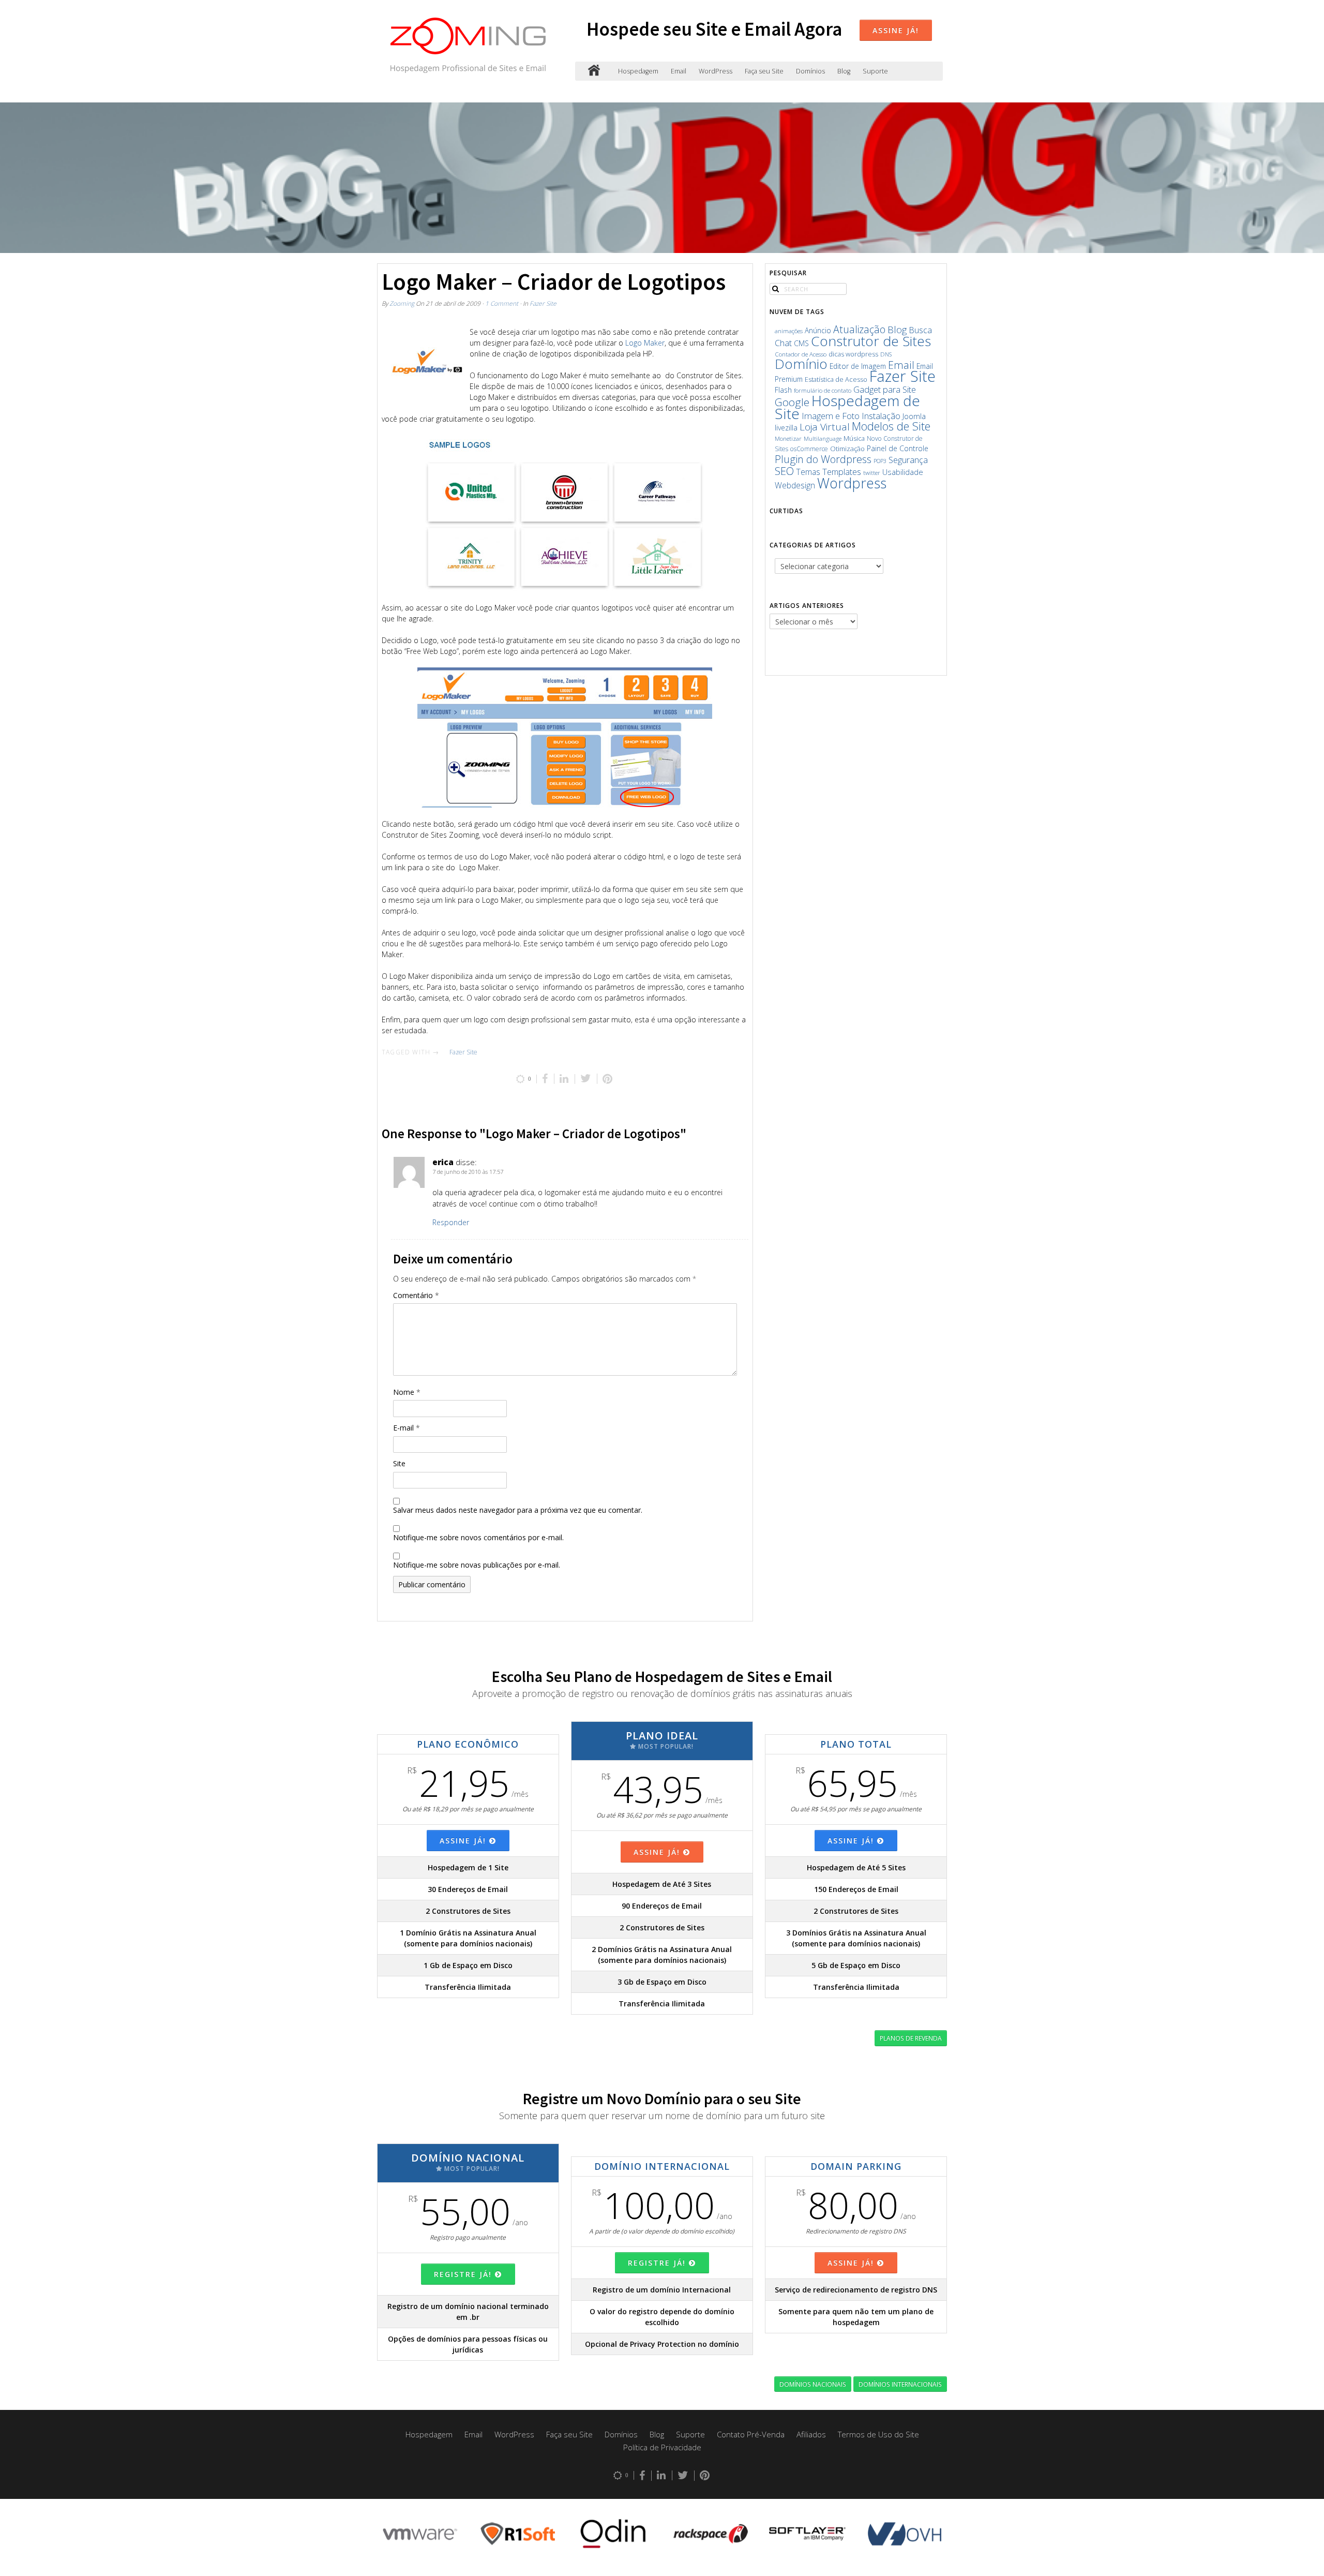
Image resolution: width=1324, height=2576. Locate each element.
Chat (783, 343)
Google (792, 402)
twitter (872, 473)
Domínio (801, 364)
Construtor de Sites (871, 341)
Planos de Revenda (911, 2038)
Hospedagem (638, 71)
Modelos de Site (891, 426)
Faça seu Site (764, 71)
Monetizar (788, 438)
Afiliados (811, 2434)
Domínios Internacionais (900, 2384)
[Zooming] (594, 71)
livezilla (786, 428)
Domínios (810, 71)
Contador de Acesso (801, 354)
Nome (407, 1392)
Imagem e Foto (831, 416)
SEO (784, 471)
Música (854, 438)
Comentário (416, 1295)
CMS (801, 343)
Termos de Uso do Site (878, 2434)
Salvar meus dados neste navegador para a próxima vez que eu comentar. (518, 1510)
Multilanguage (823, 438)
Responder (451, 1222)
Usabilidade (903, 472)
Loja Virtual (825, 427)
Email (679, 71)
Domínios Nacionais (813, 2384)
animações (789, 331)
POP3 (880, 461)
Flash (783, 390)
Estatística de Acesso (836, 379)
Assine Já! (896, 30)
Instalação (881, 416)
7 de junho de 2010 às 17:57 (468, 1172)
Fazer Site (543, 303)
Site (399, 1463)
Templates (842, 472)
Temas (808, 472)
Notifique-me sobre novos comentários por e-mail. (478, 1537)
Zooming (402, 303)
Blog (844, 71)
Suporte (875, 71)
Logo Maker (645, 343)
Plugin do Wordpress (823, 459)
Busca (920, 330)
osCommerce (809, 449)
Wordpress (852, 483)
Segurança (908, 460)
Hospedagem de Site (847, 407)
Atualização (859, 329)
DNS (886, 354)
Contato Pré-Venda (751, 2434)
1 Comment (502, 303)
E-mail (407, 1428)
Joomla (914, 416)
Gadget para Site (885, 389)
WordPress (716, 71)
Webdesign (795, 485)
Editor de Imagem (858, 366)
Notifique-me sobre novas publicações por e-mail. (477, 1565)
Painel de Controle (898, 448)
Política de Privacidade (662, 2447)
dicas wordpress (853, 354)
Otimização (847, 449)
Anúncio (818, 330)
